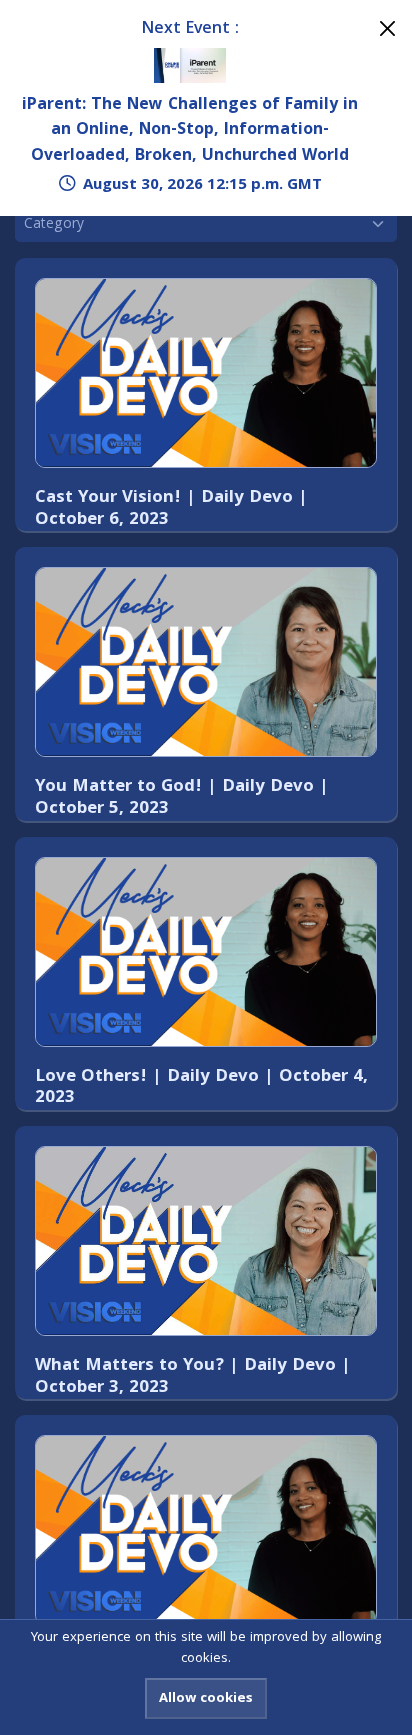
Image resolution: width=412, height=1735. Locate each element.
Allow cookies (206, 1699)
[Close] (387, 28)
